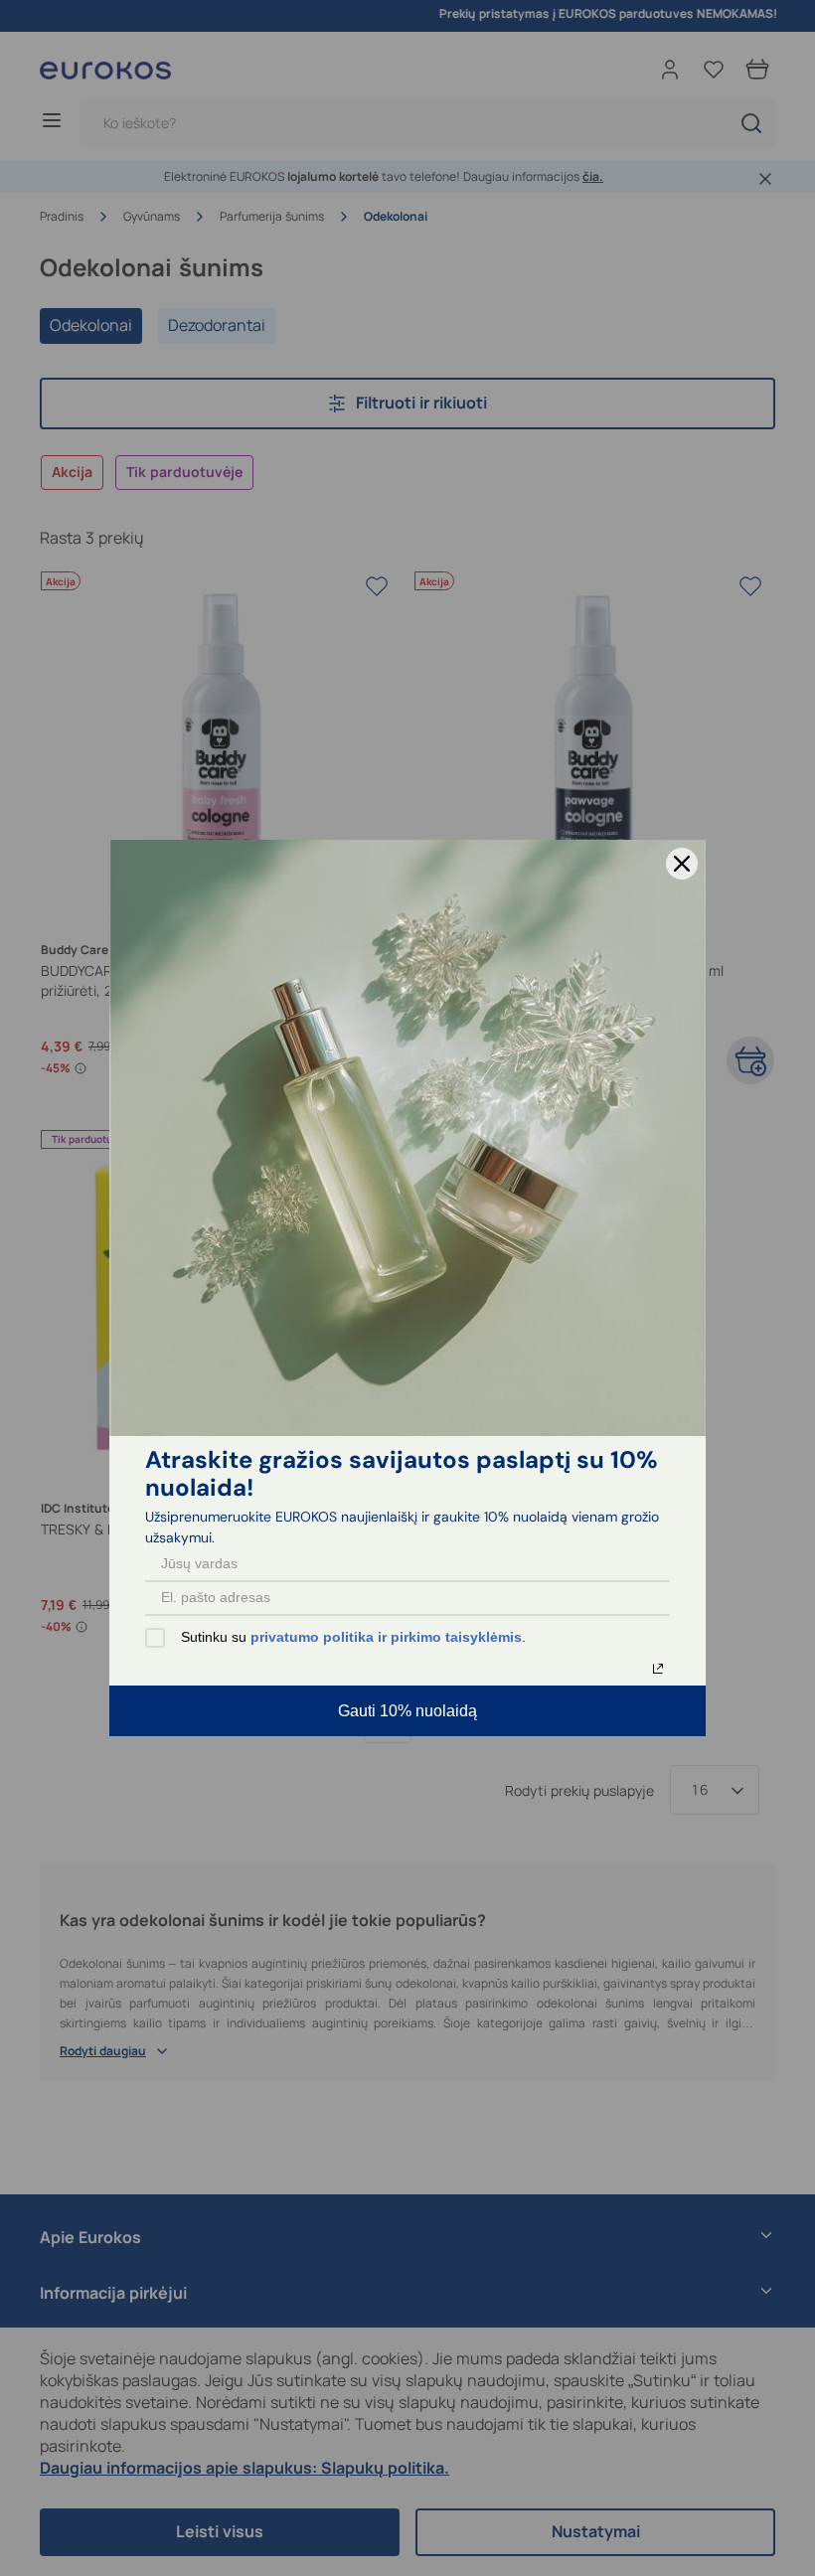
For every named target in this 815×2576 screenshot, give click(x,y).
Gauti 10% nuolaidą (407, 1711)
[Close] (682, 864)
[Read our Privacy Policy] (658, 1669)
